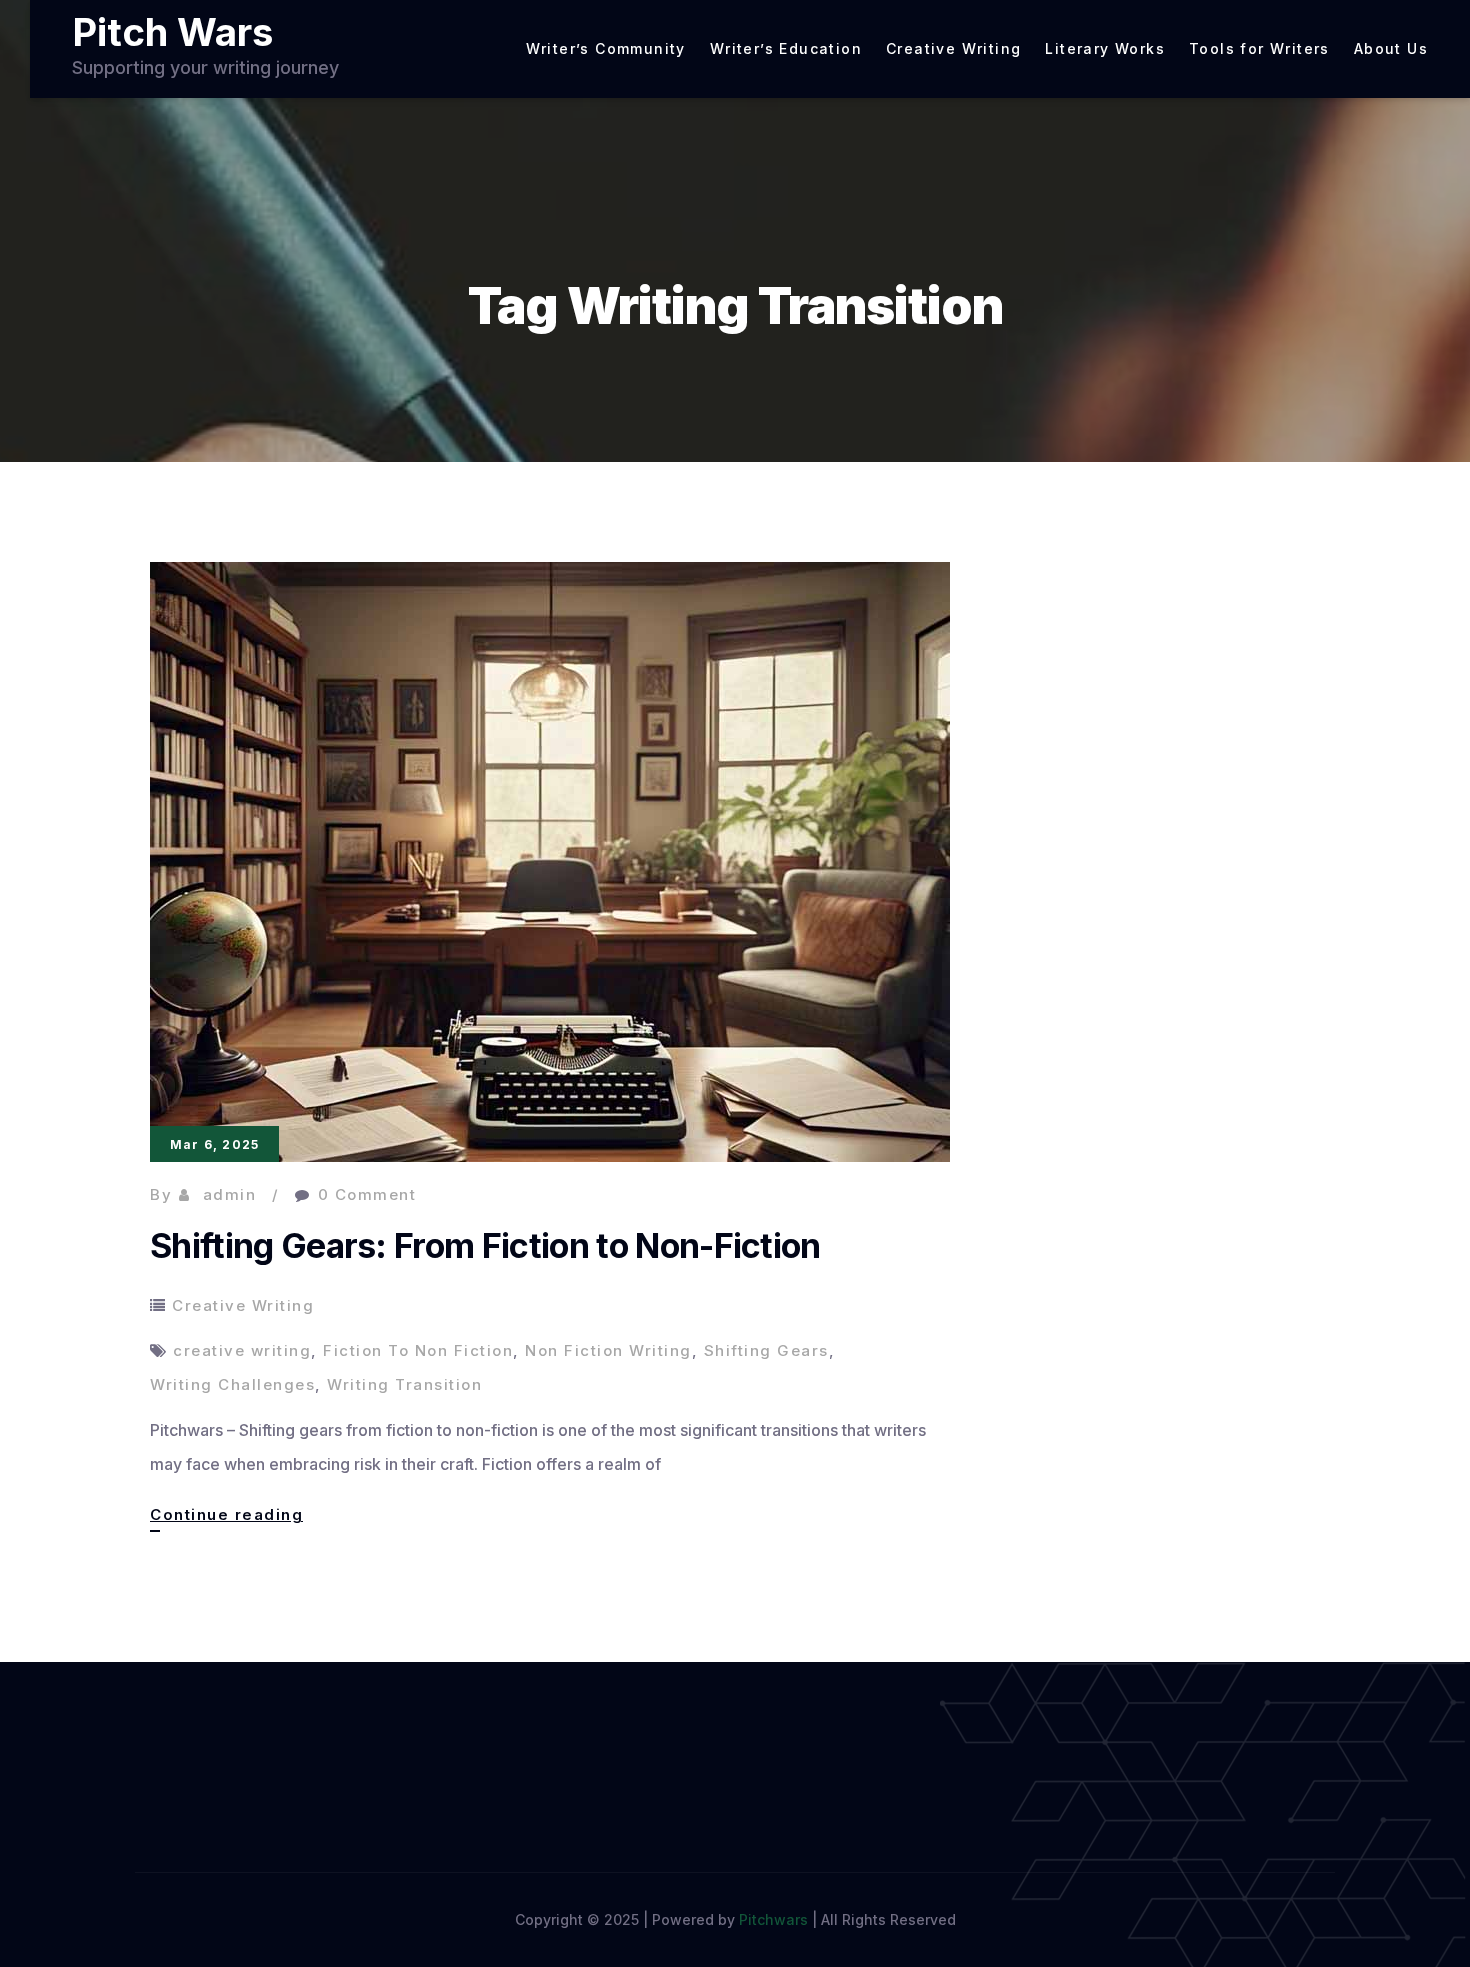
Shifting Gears (766, 1350)
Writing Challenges (232, 1384)
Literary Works (1105, 49)
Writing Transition (404, 1384)
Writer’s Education (786, 49)
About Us (1391, 49)
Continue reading (226, 1518)
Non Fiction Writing (608, 1350)
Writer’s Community (606, 49)
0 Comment (367, 1194)
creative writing (242, 1350)
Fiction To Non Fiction (418, 1350)
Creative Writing (953, 49)
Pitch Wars (172, 32)
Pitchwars (773, 1919)
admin (230, 1194)
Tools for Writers (1259, 49)
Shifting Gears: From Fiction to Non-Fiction (485, 1245)
